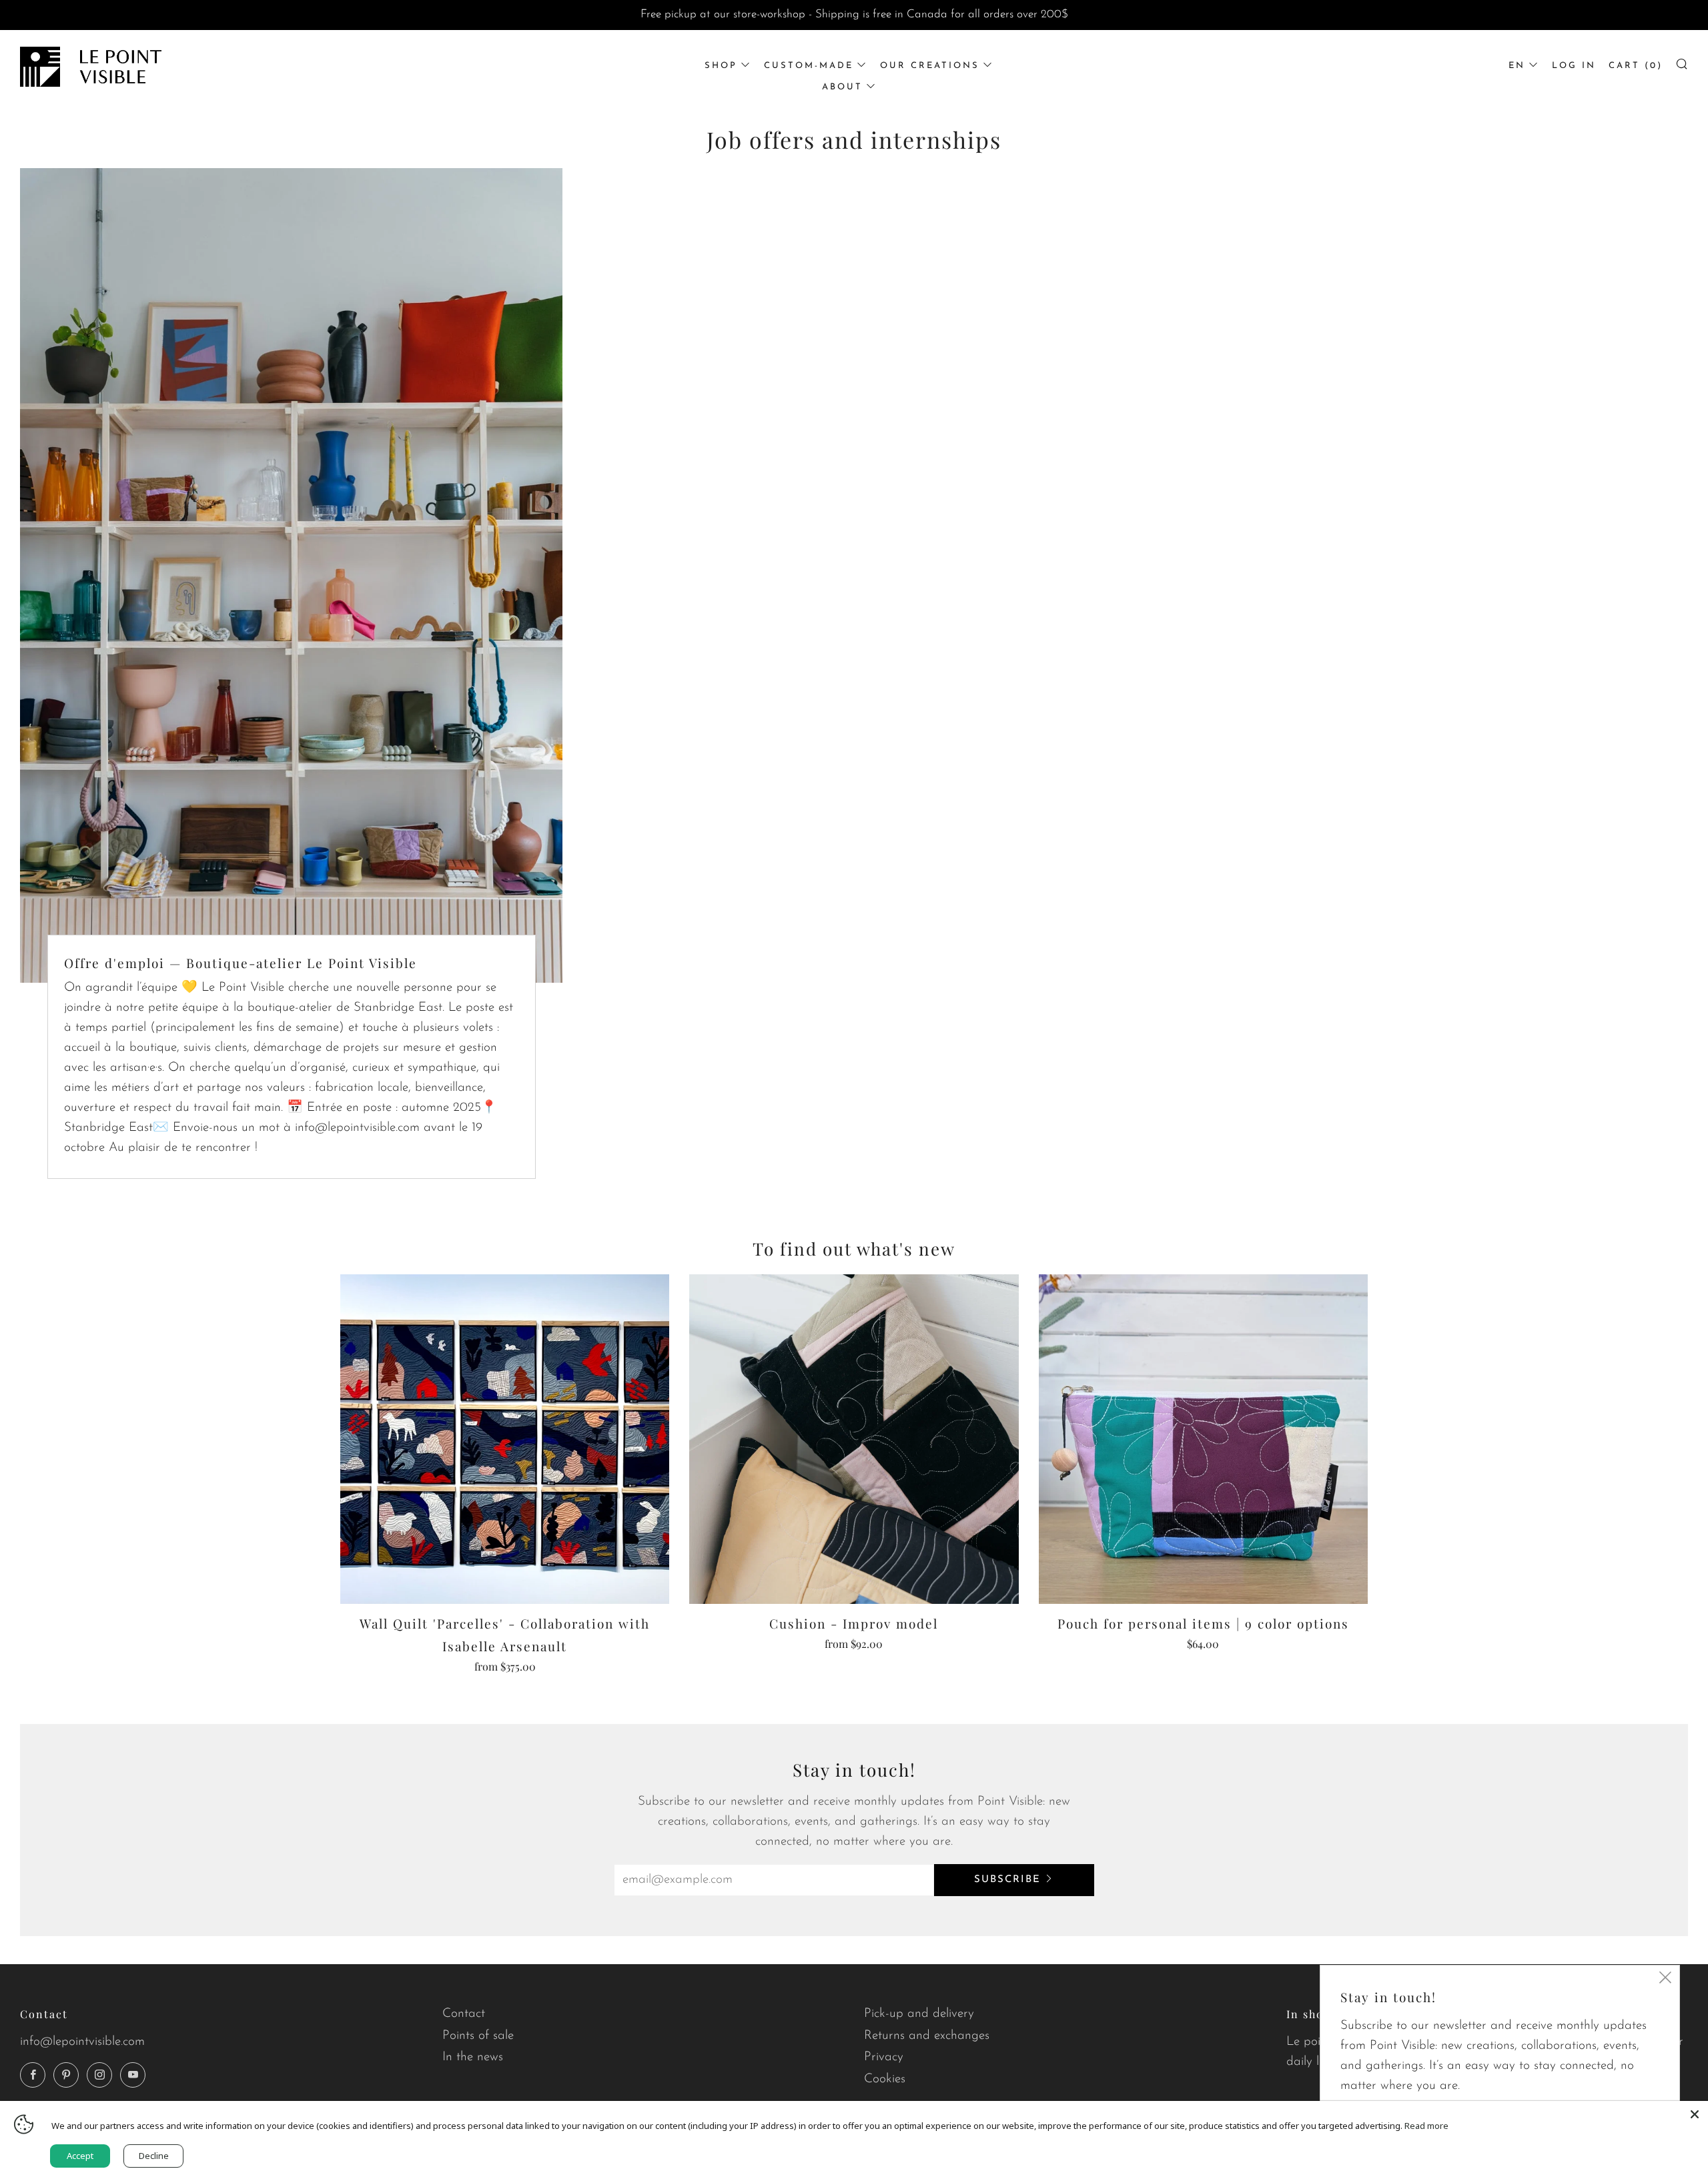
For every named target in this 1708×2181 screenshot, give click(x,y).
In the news (473, 2057)
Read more (1426, 2126)
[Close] (1695, 2114)
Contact (464, 2014)
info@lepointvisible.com (82, 2042)
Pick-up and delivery (919, 2014)
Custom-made (809, 66)
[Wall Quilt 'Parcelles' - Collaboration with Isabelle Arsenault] (505, 1439)
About (842, 87)
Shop (721, 66)
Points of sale (478, 2036)
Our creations (930, 66)
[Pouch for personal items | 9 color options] (1203, 1439)
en (1517, 66)
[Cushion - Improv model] (854, 1439)
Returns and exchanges (927, 2036)
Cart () (1636, 66)
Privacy (884, 2057)
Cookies (885, 2079)
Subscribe (1007, 1880)
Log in (1574, 66)
